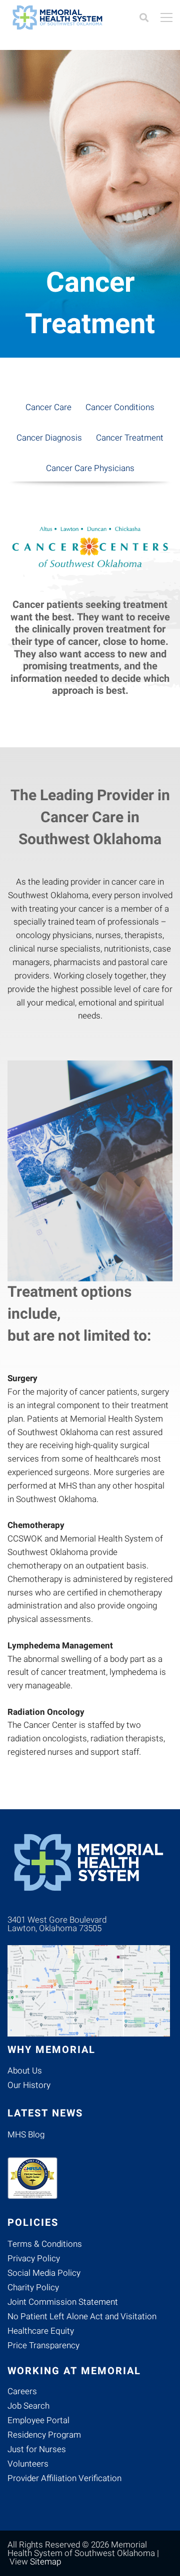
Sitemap (45, 2562)
